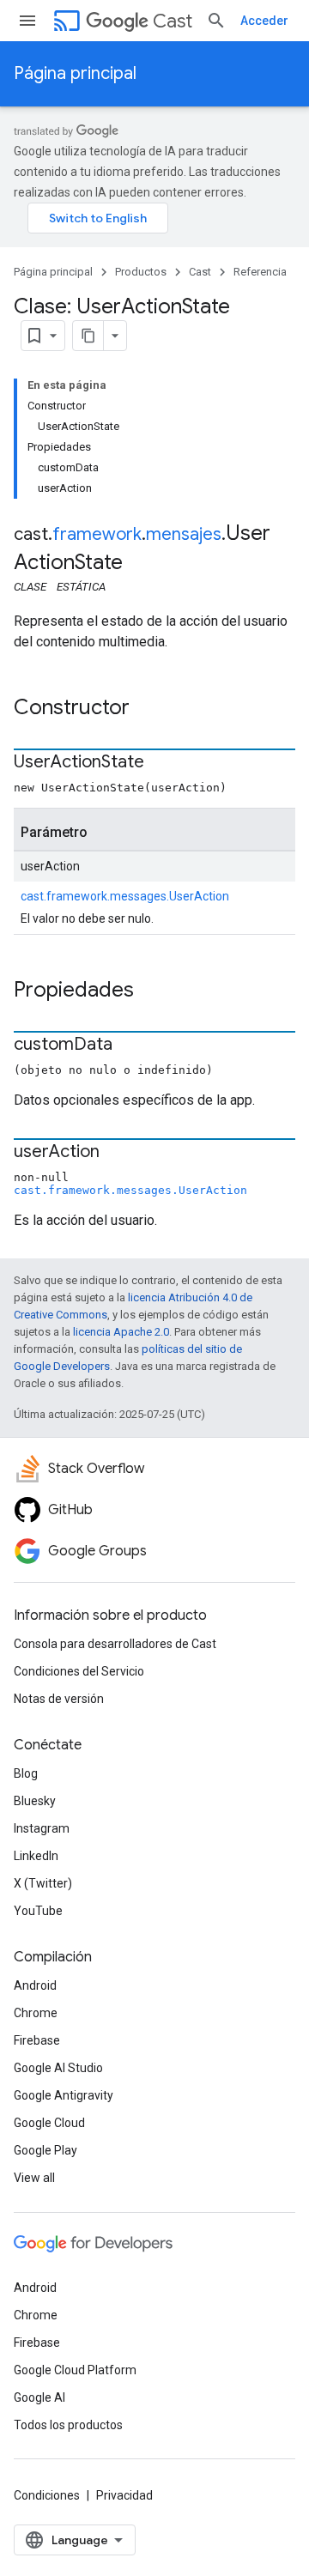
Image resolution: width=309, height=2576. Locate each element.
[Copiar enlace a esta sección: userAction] (117, 1153)
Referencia (260, 272)
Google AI (39, 2397)
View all (34, 2178)
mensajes (184, 534)
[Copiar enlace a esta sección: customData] (130, 1046)
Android (35, 1985)
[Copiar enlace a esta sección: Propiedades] (151, 991)
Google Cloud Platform (75, 2370)
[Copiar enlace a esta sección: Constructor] (147, 709)
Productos (141, 272)
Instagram (42, 1828)
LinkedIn (36, 1856)
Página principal (75, 73)
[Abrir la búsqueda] (216, 21)
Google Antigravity (64, 2095)
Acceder (264, 21)
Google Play (45, 2150)
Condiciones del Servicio (79, 1671)
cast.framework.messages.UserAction (125, 896)
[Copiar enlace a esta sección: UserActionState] (161, 763)
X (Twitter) (43, 1883)
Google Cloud (49, 2123)
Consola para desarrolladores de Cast (115, 1644)
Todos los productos (68, 2425)
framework (97, 534)
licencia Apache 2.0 (121, 1332)
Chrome (36, 2013)
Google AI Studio (58, 2068)
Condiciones (47, 2495)
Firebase (37, 2040)
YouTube (38, 1911)
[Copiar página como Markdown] (88, 336)
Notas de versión (59, 1699)
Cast (173, 21)
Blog (26, 1773)
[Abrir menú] (27, 21)
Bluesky (35, 1801)
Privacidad (124, 2495)
